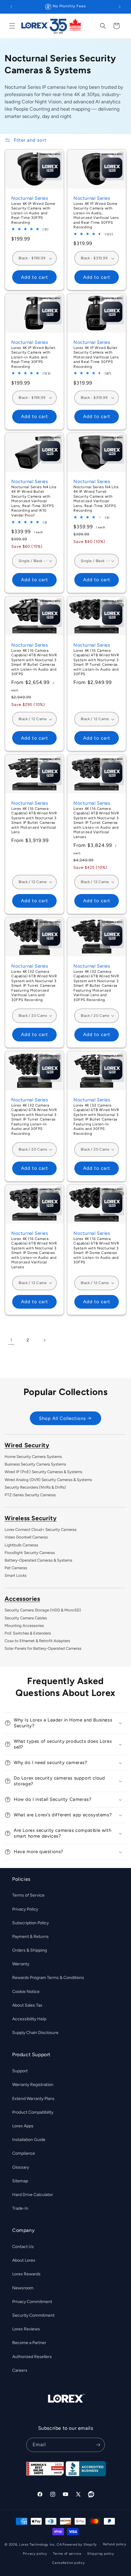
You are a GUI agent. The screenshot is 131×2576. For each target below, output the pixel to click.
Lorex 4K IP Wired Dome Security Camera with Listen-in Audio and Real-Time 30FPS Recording (33, 213)
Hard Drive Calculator (33, 2195)
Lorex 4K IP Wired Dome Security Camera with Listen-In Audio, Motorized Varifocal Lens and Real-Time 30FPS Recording (96, 215)
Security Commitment (33, 2315)
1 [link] (11, 1340)
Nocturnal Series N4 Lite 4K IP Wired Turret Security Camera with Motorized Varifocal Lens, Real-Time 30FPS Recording (96, 499)
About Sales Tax (27, 2005)
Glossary (21, 2167)
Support (20, 2071)
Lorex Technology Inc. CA (41, 2545)
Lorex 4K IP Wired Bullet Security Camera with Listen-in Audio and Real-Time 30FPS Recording (33, 357)
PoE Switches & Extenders (28, 1633)
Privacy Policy (25, 1909)
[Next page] (44, 1340)
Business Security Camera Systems (35, 1464)
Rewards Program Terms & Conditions (48, 1978)
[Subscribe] (98, 2445)
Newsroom (23, 2288)
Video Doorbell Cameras (26, 1537)
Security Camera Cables (26, 1618)
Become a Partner (29, 2343)
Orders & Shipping (30, 1950)
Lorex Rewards (26, 2274)
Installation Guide (29, 2140)
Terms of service (67, 2554)
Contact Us (23, 2247)
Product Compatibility (33, 2112)
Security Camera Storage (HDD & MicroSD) (43, 1610)
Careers (20, 2370)
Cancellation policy (68, 2563)
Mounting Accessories (24, 1626)
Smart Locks (16, 1575)
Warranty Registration (33, 2085)
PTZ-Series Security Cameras (30, 1495)
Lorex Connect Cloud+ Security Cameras (41, 1530)
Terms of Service (28, 1895)
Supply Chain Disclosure (35, 2033)
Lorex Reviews (26, 2329)
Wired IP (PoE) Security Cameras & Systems (43, 1472)
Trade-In (20, 2208)
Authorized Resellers (32, 2357)
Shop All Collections (62, 1418)
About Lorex (24, 2260)
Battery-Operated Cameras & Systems (38, 1560)
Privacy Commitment (32, 2302)
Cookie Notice (26, 1992)
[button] (12, 26)
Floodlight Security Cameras (30, 1553)
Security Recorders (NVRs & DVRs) (35, 1487)
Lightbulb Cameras (21, 1545)
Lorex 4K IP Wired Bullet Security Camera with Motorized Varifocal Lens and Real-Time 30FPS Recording (96, 357)
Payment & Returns (30, 1937)
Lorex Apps (23, 2126)
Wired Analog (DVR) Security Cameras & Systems (48, 1480)
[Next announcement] (120, 7)
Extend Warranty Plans (33, 2099)
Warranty (21, 1964)
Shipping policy (101, 2554)
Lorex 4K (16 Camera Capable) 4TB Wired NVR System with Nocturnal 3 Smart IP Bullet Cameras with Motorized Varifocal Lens (34, 820)
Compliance (24, 2153)
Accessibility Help (29, 2019)
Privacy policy (35, 2554)
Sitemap (20, 2181)
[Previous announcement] (11, 7)
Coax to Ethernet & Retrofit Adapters (37, 1641)
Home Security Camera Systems (33, 1457)
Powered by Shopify (80, 2545)
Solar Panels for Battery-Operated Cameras (43, 1648)
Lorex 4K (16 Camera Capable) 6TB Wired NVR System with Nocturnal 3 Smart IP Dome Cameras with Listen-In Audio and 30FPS (96, 1251)
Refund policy (115, 2544)
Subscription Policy (30, 1923)
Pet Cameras (16, 1568)
